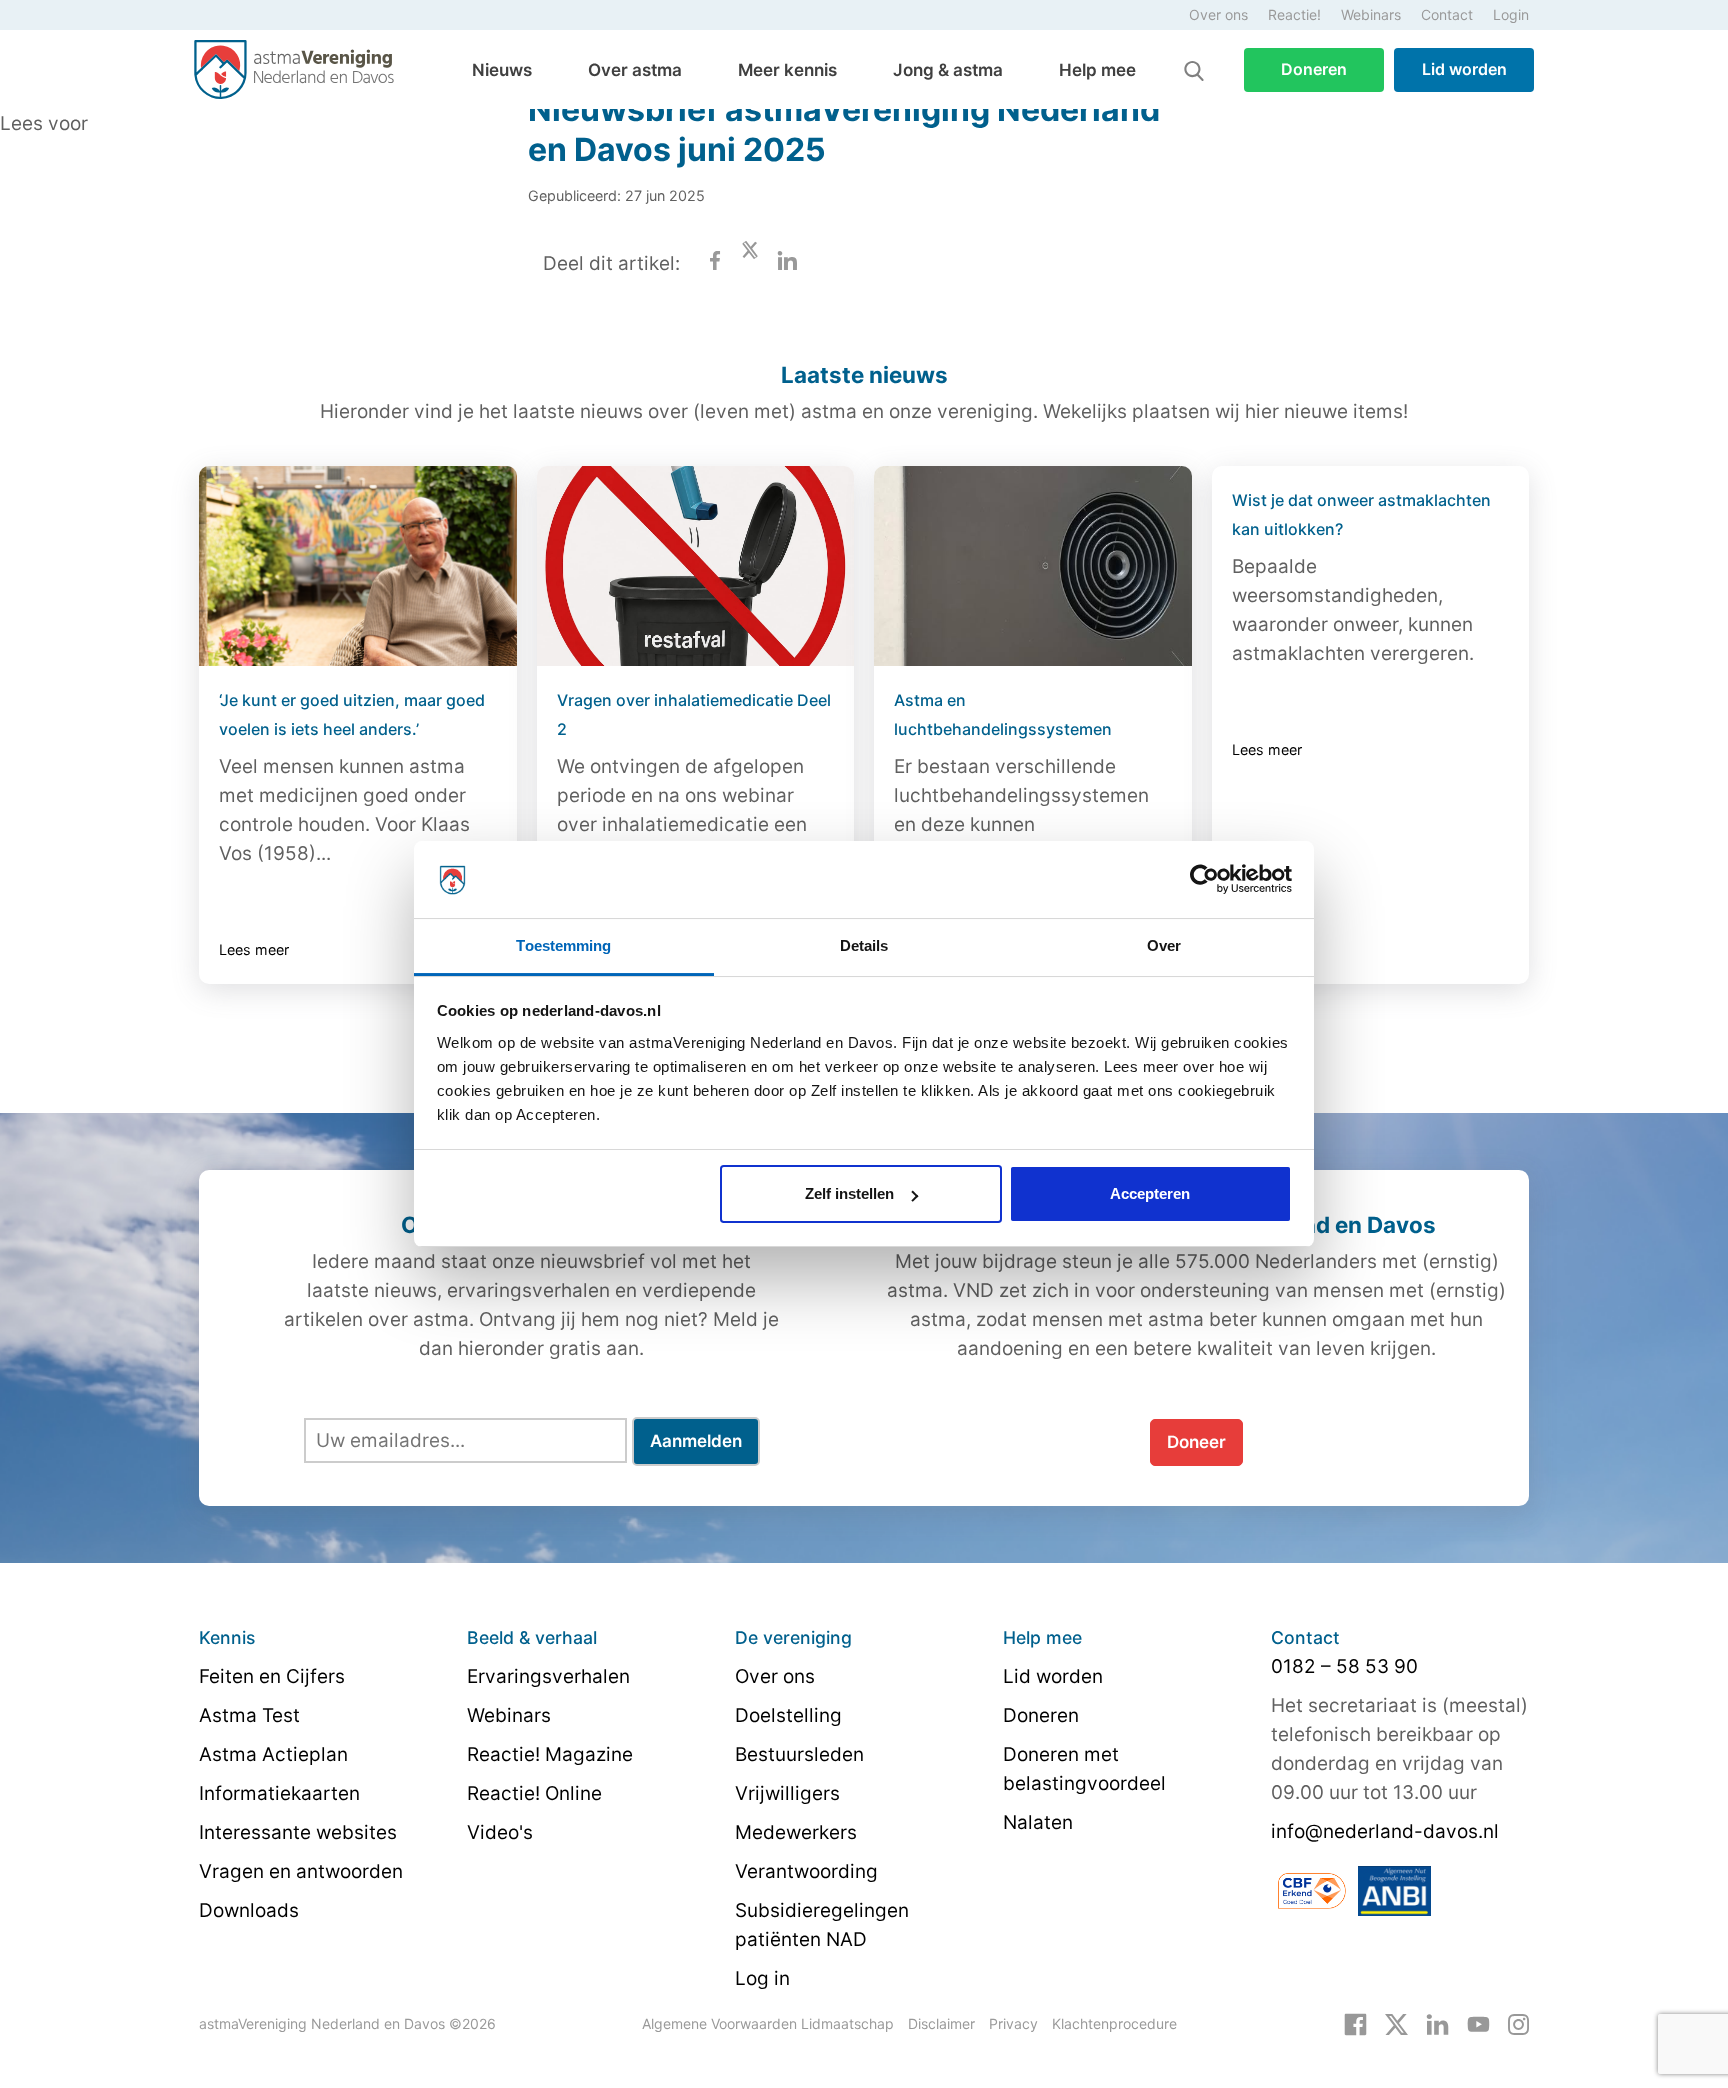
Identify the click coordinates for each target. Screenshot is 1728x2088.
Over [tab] (1164, 945)
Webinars (1371, 14)
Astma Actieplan (273, 1754)
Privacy (1013, 2023)
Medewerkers (796, 1832)
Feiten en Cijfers (272, 1676)
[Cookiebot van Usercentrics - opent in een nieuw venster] (1204, 880)
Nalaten (1038, 1822)
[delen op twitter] (750, 263)
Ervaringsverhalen (548, 1676)
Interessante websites (298, 1832)
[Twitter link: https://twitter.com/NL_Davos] (1396, 2023)
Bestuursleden (799, 1754)
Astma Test (249, 1715)
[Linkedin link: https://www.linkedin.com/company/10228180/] (1437, 2023)
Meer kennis (787, 70)
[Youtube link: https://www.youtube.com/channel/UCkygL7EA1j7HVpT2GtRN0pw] (1478, 2023)
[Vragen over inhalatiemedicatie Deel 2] (696, 566)
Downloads (249, 1910)
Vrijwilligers (787, 1793)
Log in (762, 1978)
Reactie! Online (534, 1793)
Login (1511, 14)
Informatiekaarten (279, 1793)
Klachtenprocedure (1114, 2023)
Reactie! (1294, 14)
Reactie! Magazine (550, 1754)
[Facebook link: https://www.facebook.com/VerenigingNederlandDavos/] (1355, 2023)
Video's (500, 1832)
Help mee (1097, 70)
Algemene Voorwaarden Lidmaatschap (768, 2023)
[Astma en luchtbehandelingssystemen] (1033, 566)
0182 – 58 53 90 (1344, 1666)
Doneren (1314, 69)
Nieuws (502, 70)
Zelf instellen (849, 1193)
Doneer (1196, 1442)
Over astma (635, 70)
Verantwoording (806, 1871)
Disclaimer (941, 2023)
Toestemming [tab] (563, 945)
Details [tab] (864, 945)
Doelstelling (788, 1715)
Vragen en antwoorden (301, 1871)
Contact (1447, 14)
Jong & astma (948, 70)
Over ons (1218, 14)
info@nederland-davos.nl (1385, 1831)
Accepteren (1150, 1193)
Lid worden (1464, 69)
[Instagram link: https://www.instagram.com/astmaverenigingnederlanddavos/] (1518, 2023)
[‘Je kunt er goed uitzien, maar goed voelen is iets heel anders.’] (358, 566)
